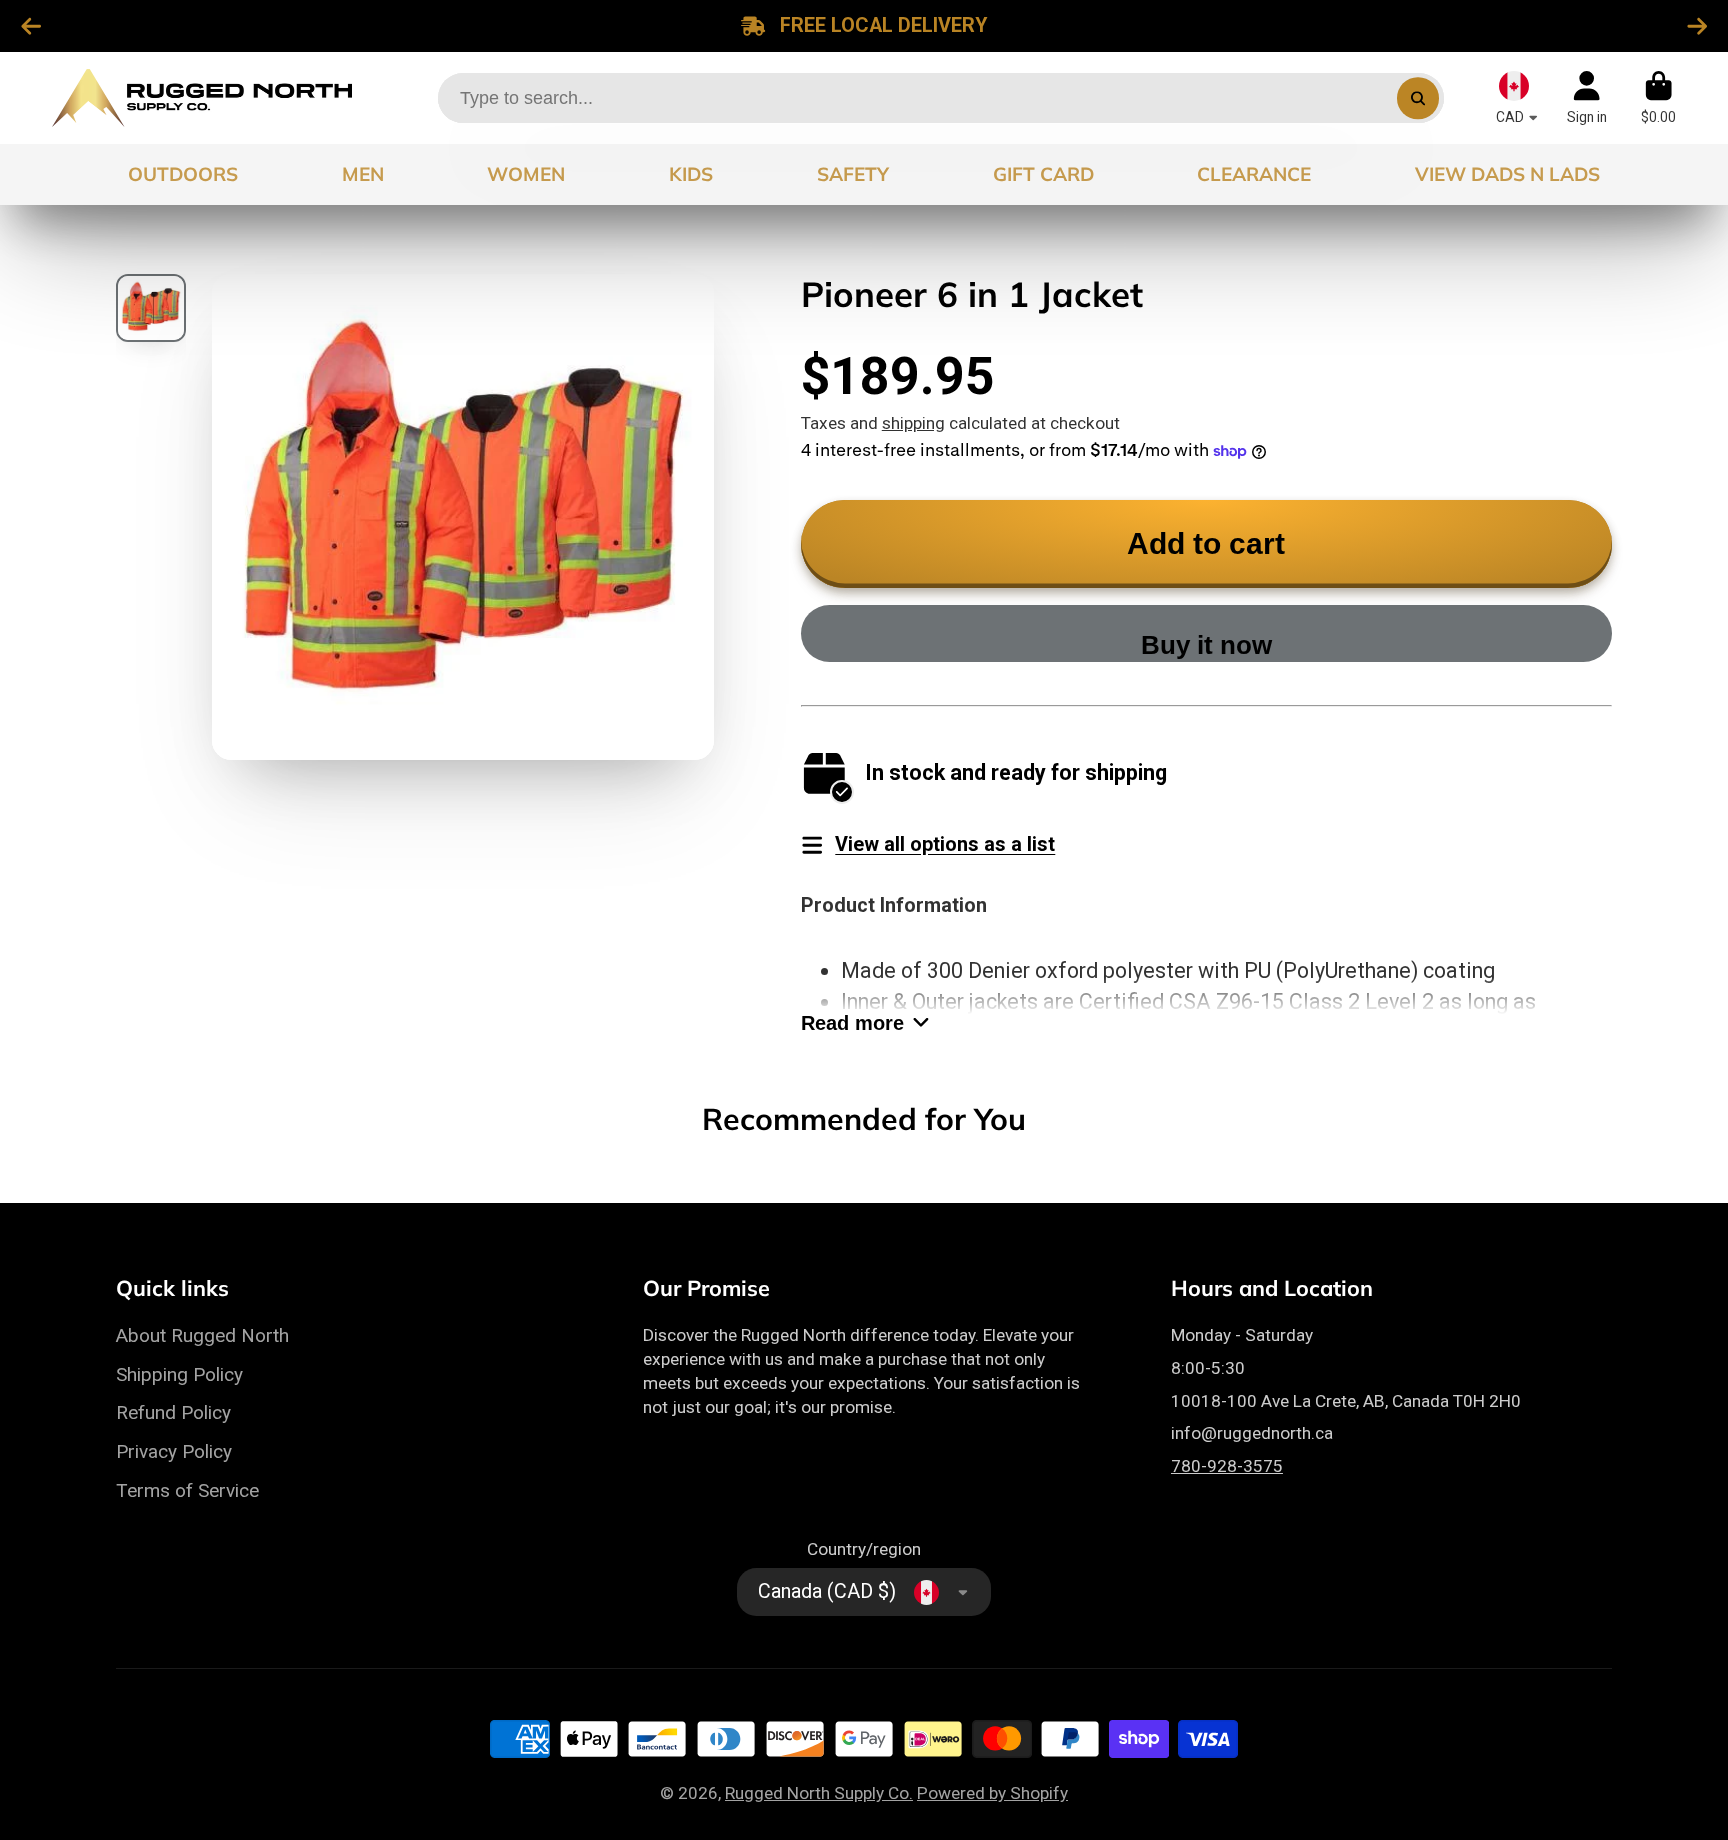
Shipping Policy (179, 1374)
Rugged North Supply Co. (819, 1793)
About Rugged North (202, 1335)
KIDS (691, 174)
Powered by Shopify (992, 1793)
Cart (1658, 98)
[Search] (1417, 97)
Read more (852, 1023)
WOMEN (526, 174)
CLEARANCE (1254, 174)
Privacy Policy (174, 1451)
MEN (363, 174)
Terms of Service (187, 1490)
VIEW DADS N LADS (1507, 174)
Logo (202, 98)
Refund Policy (173, 1412)
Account (1587, 98)
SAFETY (853, 174)
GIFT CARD (1043, 174)
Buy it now (1206, 645)
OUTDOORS (183, 174)
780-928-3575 (1227, 1466)
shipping (913, 423)
